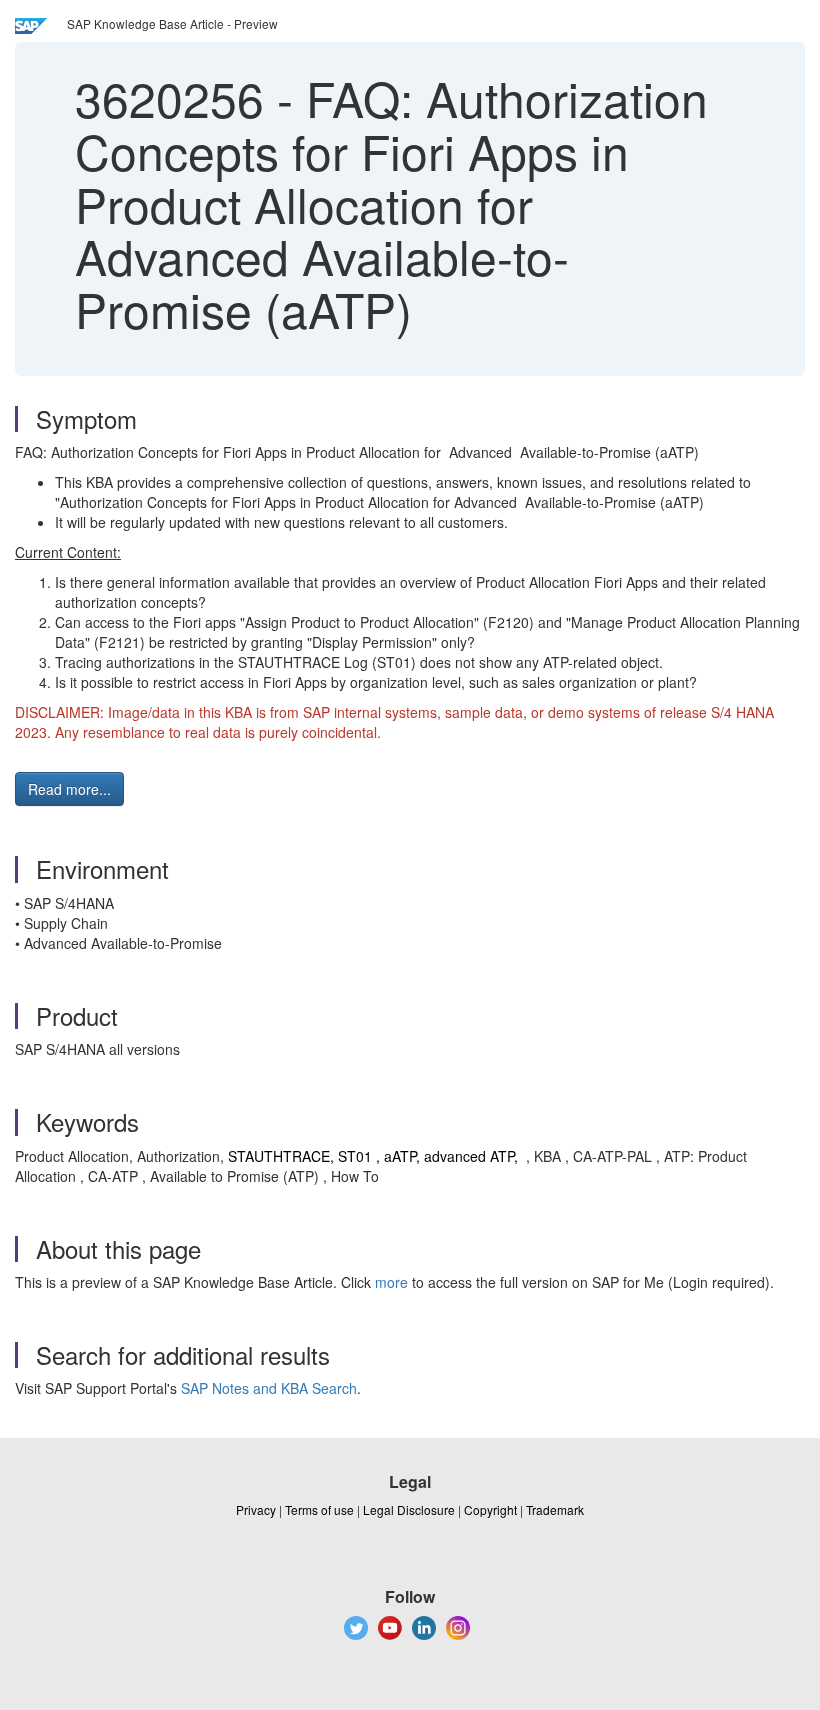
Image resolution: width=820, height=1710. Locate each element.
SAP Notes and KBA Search (269, 1388)
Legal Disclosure (409, 1509)
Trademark (555, 1509)
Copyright (490, 1509)
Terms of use (319, 1509)
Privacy (256, 1509)
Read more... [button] (69, 789)
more (391, 1282)
